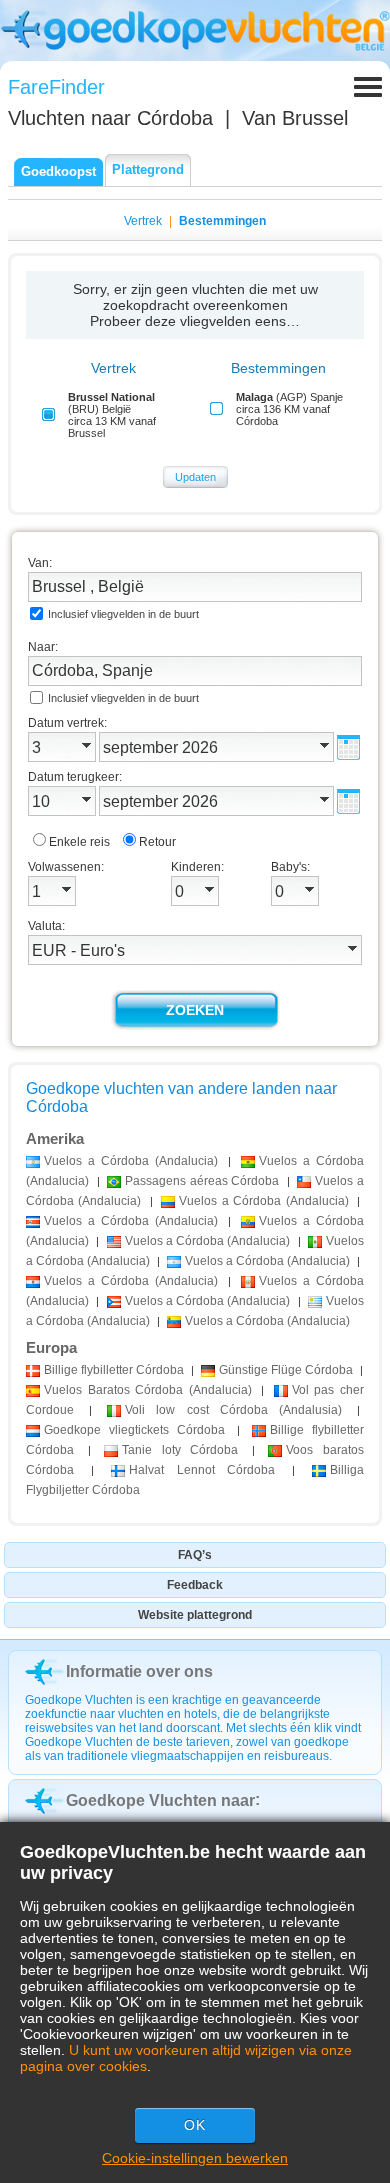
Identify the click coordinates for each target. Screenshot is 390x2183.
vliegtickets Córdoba (134, 1430)
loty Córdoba (180, 1450)
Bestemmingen (222, 221)
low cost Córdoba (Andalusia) (233, 1410)
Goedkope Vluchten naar (160, 1800)
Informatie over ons (139, 1671)
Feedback (195, 1585)
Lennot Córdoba (202, 1470)
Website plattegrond (195, 1615)
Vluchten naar (110, 118)
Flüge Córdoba (286, 1370)
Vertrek (143, 221)
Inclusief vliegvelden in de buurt (123, 614)
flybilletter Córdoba (114, 1370)
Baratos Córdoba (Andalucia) (148, 1390)
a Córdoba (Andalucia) (131, 1161)
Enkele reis (79, 842)
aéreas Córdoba (202, 1181)
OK (195, 2125)
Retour (157, 842)
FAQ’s (195, 1555)
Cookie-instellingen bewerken (195, 2158)
